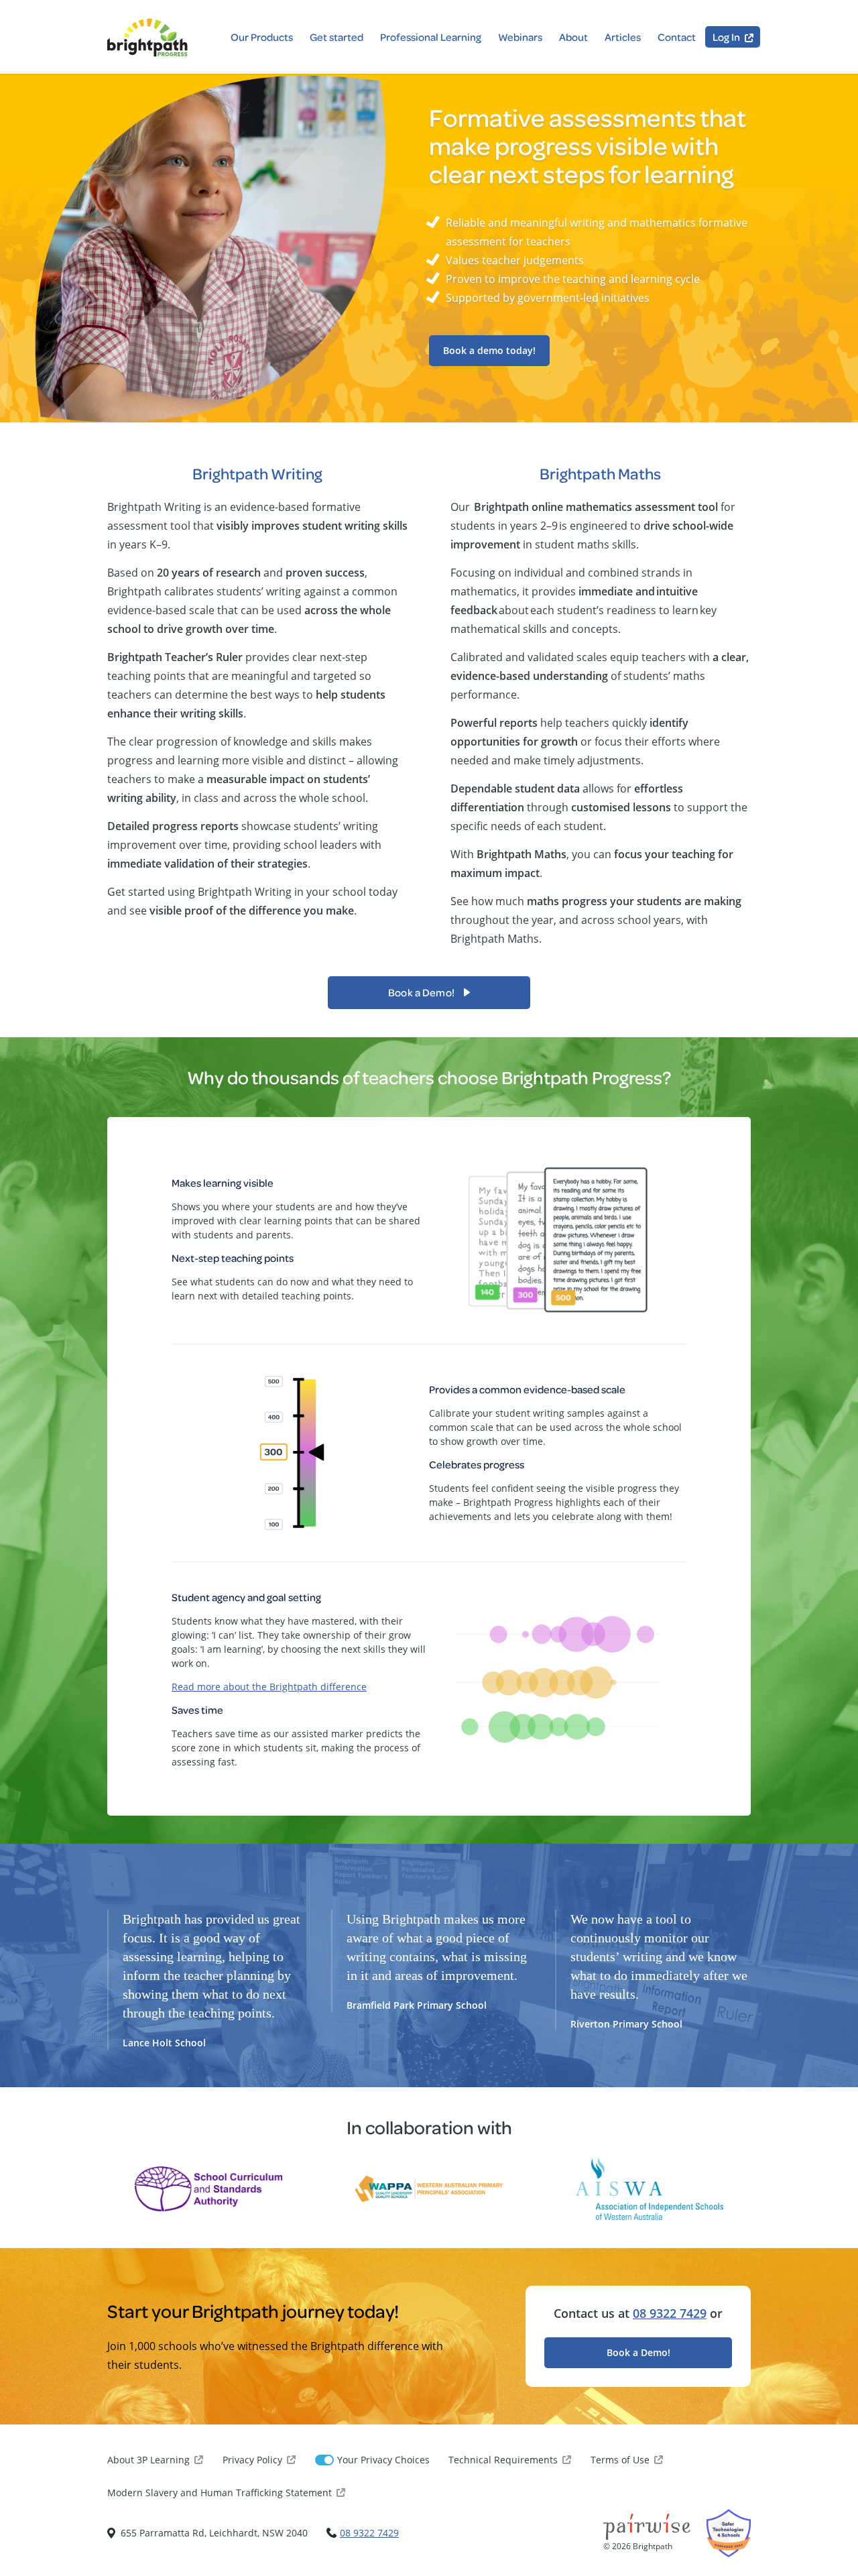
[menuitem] (733, 37)
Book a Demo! (638, 2352)
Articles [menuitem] (623, 37)
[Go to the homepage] (147, 38)
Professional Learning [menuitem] (431, 37)
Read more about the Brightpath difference (269, 1687)
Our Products (262, 37)
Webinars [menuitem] (520, 37)
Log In (726, 37)
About (573, 37)
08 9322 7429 (670, 2313)
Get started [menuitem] (336, 37)
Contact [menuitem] (677, 37)
